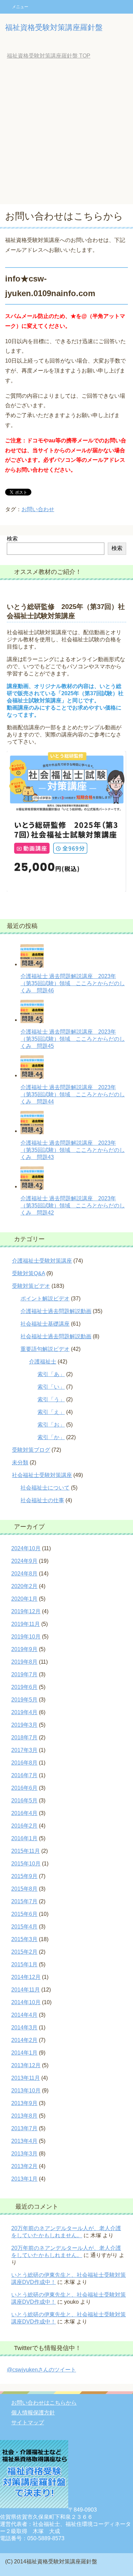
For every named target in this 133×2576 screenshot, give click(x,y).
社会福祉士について (45, 1488)
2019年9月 (24, 1649)
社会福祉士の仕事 (42, 1500)
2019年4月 (24, 1712)
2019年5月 (24, 1700)
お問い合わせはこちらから (44, 2403)
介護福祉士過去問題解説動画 (56, 1311)
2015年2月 (24, 1952)
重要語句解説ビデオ (45, 1349)
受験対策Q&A (28, 1273)
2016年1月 (24, 1838)
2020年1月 (24, 1599)
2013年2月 (24, 2166)
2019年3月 (24, 1725)
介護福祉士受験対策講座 (42, 1261)
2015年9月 (24, 1876)
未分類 (20, 1462)
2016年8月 (24, 1763)
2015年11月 (26, 1851)
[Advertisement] (66, 134)
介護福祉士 (43, 1362)
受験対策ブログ (31, 1450)
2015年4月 (24, 1927)
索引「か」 (51, 1437)
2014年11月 (26, 1990)
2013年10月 (26, 2091)
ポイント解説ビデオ (45, 1299)
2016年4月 (24, 1813)
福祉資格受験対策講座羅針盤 (54, 27)
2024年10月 (26, 1548)
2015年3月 (24, 1939)
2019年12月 (26, 1611)
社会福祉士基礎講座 (45, 1324)
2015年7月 (24, 1901)
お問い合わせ (38, 509)
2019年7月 (24, 1674)
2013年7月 (24, 2128)
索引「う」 (51, 1399)
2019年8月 (24, 1662)
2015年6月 (24, 1914)
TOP (49, 56)
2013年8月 (24, 2116)
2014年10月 (26, 2002)
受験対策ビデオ (31, 1286)
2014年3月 (24, 2028)
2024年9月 (24, 1561)
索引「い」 (51, 1387)
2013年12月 (26, 2065)
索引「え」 (51, 1412)
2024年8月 (24, 1574)
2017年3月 (24, 1750)
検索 (12, 539)
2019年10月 (26, 1637)
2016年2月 (24, 1826)
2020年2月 (24, 1586)
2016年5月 (24, 1801)
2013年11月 (26, 2078)
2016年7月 (24, 1775)
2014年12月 (26, 1977)
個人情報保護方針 (33, 2413)
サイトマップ (28, 2422)
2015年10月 (26, 1864)
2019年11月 (26, 1624)
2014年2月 (24, 2040)
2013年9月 (24, 2103)
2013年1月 (24, 2179)
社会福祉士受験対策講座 (42, 1475)
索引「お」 (51, 1425)
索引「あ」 (51, 1374)
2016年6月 (24, 1788)
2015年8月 (24, 1889)
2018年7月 (24, 1737)
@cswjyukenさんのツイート (41, 2370)
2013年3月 (24, 2154)
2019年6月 (24, 1687)
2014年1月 (24, 2053)
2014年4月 (24, 2015)
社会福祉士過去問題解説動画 (56, 1336)
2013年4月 (24, 2141)
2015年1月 (24, 1964)
